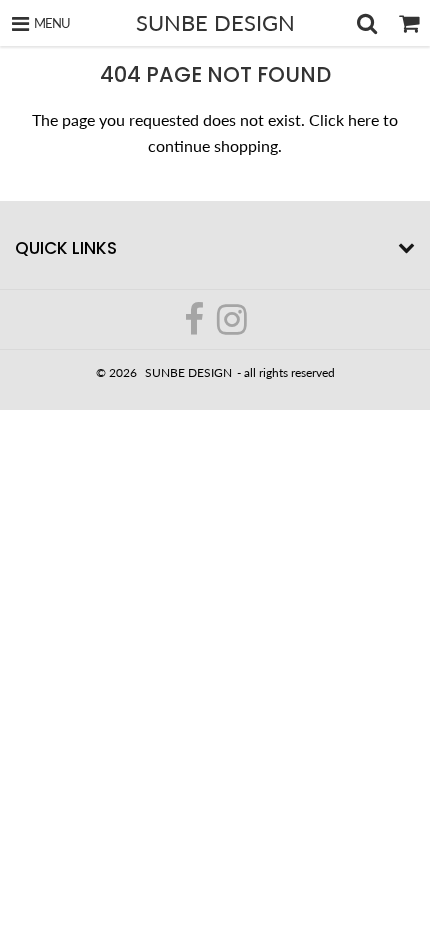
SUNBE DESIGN (215, 22)
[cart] (409, 23)
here (363, 119)
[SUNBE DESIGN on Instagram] (232, 327)
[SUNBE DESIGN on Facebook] (195, 327)
